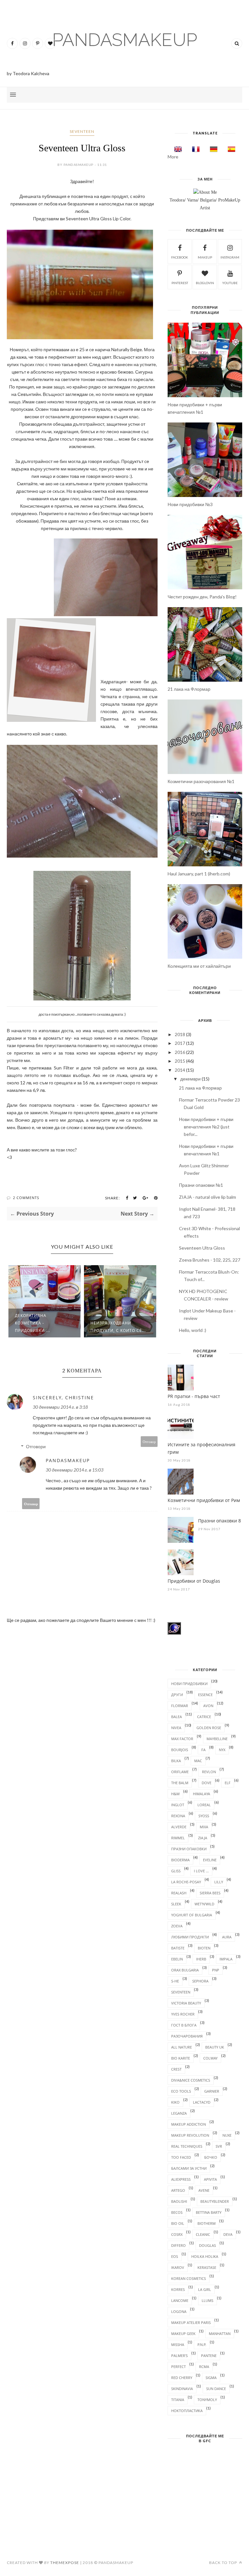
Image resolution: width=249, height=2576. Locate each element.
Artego (178, 2190)
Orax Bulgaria (185, 1970)
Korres (178, 2289)
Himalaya (202, 1794)
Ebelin (177, 1959)
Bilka (176, 1761)
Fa (203, 1750)
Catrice (204, 1717)
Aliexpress (181, 2179)
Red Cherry (182, 2378)
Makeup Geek (183, 2333)
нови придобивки (189, 1684)
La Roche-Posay (186, 1882)
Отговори (36, 1446)
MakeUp (205, 257)
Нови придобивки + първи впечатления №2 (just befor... (206, 1127)
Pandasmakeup (68, 1460)
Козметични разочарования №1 (201, 781)
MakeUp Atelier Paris (191, 2322)
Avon (208, 1706)
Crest (176, 2069)
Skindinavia (182, 2389)
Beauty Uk (215, 2047)
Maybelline (217, 1739)
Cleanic (203, 2234)
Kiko (175, 2102)
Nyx (222, 1750)
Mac (198, 1761)
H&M (175, 1794)
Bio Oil (178, 2223)
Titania (178, 2400)
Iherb (201, 1959)
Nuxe (227, 2135)
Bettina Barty (209, 2212)
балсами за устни (189, 2168)
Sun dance (216, 2389)
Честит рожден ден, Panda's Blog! (202, 597)
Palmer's (179, 2356)
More (173, 157)
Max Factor (182, 1739)
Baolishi (179, 2201)
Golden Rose (209, 1728)
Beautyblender (215, 2201)
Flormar (180, 1706)
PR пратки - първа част (194, 1396)
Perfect (178, 2367)
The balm (180, 1783)
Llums (207, 2300)
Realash (179, 1893)
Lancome (180, 2300)
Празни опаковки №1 (201, 1185)
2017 (180, 1043)
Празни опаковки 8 (219, 1521)
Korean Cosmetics (189, 2278)
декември (190, 1079)
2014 (180, 1070)
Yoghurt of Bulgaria (192, 1915)
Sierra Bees (210, 1893)
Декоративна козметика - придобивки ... (32, 1323)
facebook (180, 257)
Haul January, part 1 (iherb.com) (199, 874)
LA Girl (205, 2289)
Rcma (204, 2367)
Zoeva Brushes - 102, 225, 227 (210, 1260)
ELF (228, 1783)
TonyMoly (207, 2400)
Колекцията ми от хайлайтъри (199, 966)
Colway (210, 2058)
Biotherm (207, 2223)
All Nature (182, 2047)
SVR (219, 2146)
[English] (176, 149)
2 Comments (26, 1198)
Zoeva (177, 1926)
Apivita (210, 2179)
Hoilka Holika (205, 2256)
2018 (180, 1034)
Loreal (204, 1805)
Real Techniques (187, 2146)
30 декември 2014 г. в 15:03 (75, 1470)
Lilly (219, 1882)
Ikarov (178, 2267)
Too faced (181, 2157)
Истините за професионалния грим (202, 1448)
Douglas (207, 2245)
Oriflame (180, 1772)
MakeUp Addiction (189, 2124)
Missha (178, 2345)
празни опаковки (189, 1849)
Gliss (176, 1871)
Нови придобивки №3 (190, 504)
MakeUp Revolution (190, 2135)
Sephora (200, 1981)
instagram (230, 257)
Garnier (212, 2091)
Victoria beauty (186, 2003)
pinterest (180, 283)
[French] (194, 149)
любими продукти (190, 1937)
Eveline (210, 1860)
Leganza (179, 2113)
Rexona (178, 1816)
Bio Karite (181, 2058)
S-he (175, 1981)
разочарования (187, 2036)
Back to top (224, 2563)
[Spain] (230, 149)
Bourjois (180, 1750)
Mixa (204, 1827)
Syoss (204, 1816)
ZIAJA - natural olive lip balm (207, 1197)
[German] (212, 149)
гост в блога (184, 2025)
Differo (178, 2245)
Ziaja (203, 1838)
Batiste (178, 1948)
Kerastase (207, 2267)
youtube (230, 283)
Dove (207, 1783)
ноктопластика (187, 2411)
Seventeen (82, 131)
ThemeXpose (65, 2563)
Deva (228, 2234)
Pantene (209, 2356)
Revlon (209, 1772)
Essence (205, 1695)
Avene (204, 2190)
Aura (227, 1937)
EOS (175, 2256)
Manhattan (220, 2333)
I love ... (201, 1871)
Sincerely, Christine (63, 1398)
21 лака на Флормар (189, 689)
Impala (226, 1959)
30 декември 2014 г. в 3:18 (60, 1407)
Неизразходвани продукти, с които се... (118, 1327)
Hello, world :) (193, 1330)
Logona (179, 2311)
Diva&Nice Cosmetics (191, 2080)
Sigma (211, 2378)
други (177, 1695)
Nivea (176, 1728)
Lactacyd (202, 2102)
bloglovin (205, 283)
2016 (180, 1052)
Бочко (211, 2157)
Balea (177, 1717)
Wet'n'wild (204, 1904)
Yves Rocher (183, 2014)
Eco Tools (181, 2091)
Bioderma (180, 1860)
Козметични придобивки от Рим (204, 1500)
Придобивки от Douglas (194, 1581)
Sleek (176, 1904)
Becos (177, 2212)
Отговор (149, 1442)
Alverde (179, 1827)
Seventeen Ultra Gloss (202, 1248)
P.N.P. (202, 2345)
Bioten (204, 1948)
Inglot (178, 1805)
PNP (216, 1970)
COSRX (177, 2234)
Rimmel (178, 1838)
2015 (180, 1061)
